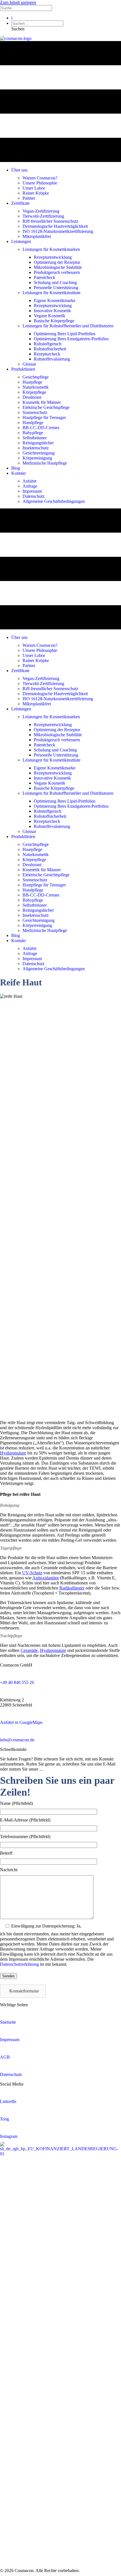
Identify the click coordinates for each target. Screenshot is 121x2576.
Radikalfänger (72, 1588)
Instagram (9, 2136)
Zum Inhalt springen (18, 2)
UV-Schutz (32, 1573)
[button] (18, 29)
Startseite (8, 2022)
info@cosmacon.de (17, 1740)
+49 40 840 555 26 (17, 1682)
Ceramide (29, 1650)
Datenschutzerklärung (19, 1964)
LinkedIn (8, 2101)
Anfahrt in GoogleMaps (21, 1722)
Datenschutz (11, 2074)
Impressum (10, 2040)
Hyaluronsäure (13, 1453)
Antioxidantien (46, 1578)
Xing (5, 2119)
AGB (5, 2057)
